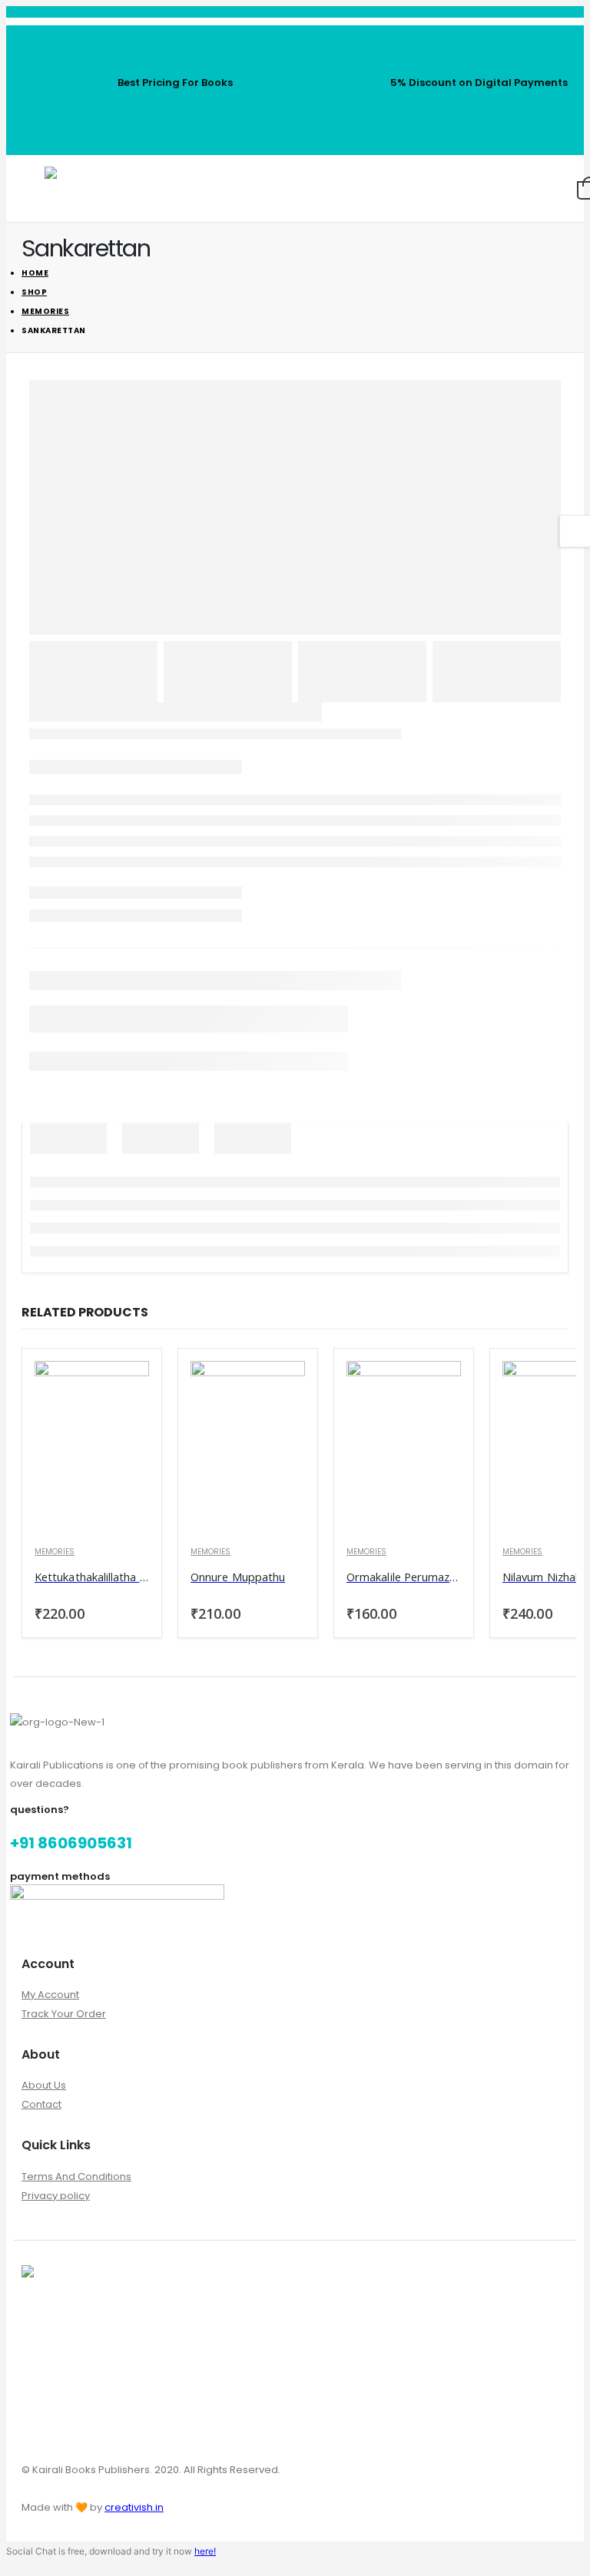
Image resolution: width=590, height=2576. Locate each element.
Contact (41, 2104)
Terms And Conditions (76, 2176)
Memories (55, 1552)
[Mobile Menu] (33, 189)
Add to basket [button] (123, 1387)
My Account (50, 1995)
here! (205, 2551)
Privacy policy (56, 2196)
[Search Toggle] (501, 189)
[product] (92, 1447)
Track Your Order (64, 2014)
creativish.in (134, 2507)
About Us (44, 2085)
